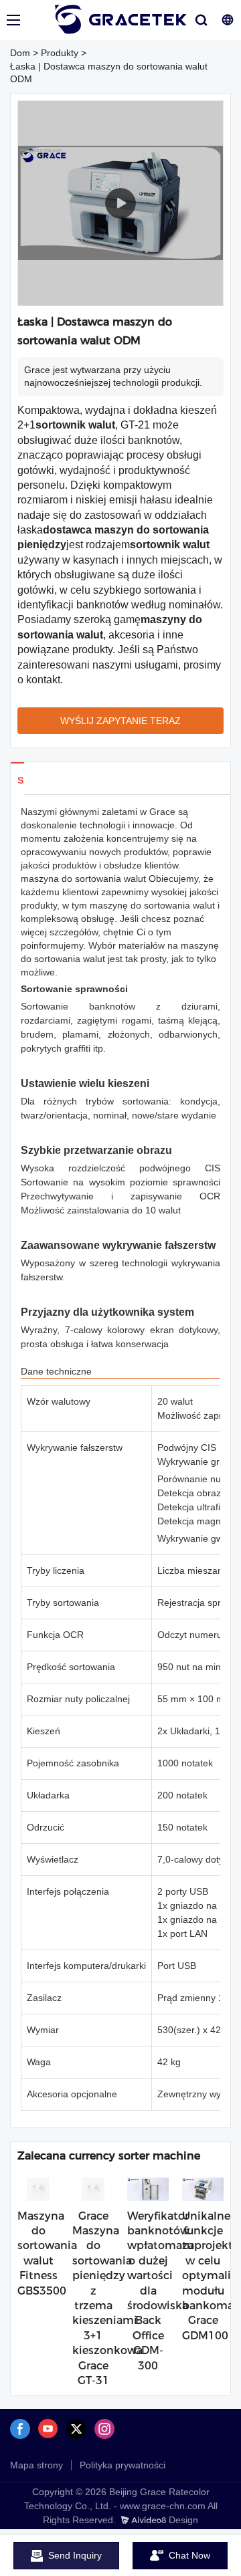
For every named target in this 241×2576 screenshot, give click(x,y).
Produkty (60, 53)
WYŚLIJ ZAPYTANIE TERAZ (120, 721)
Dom (20, 53)
